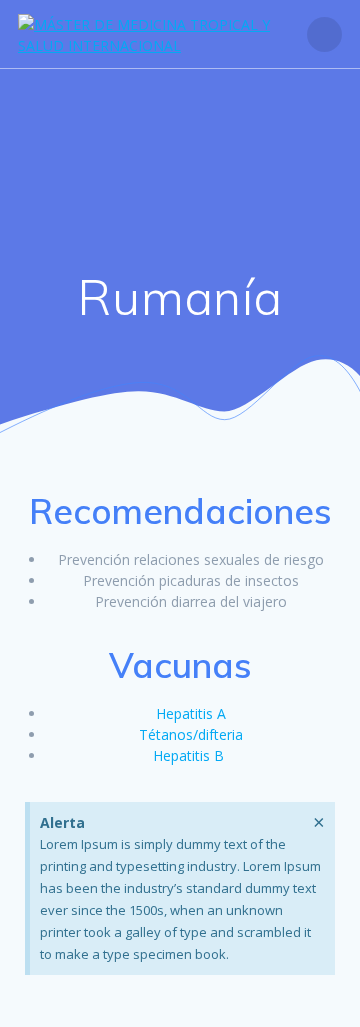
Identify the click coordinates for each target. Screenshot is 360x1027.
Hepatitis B (188, 755)
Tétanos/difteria (191, 734)
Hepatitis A (191, 713)
